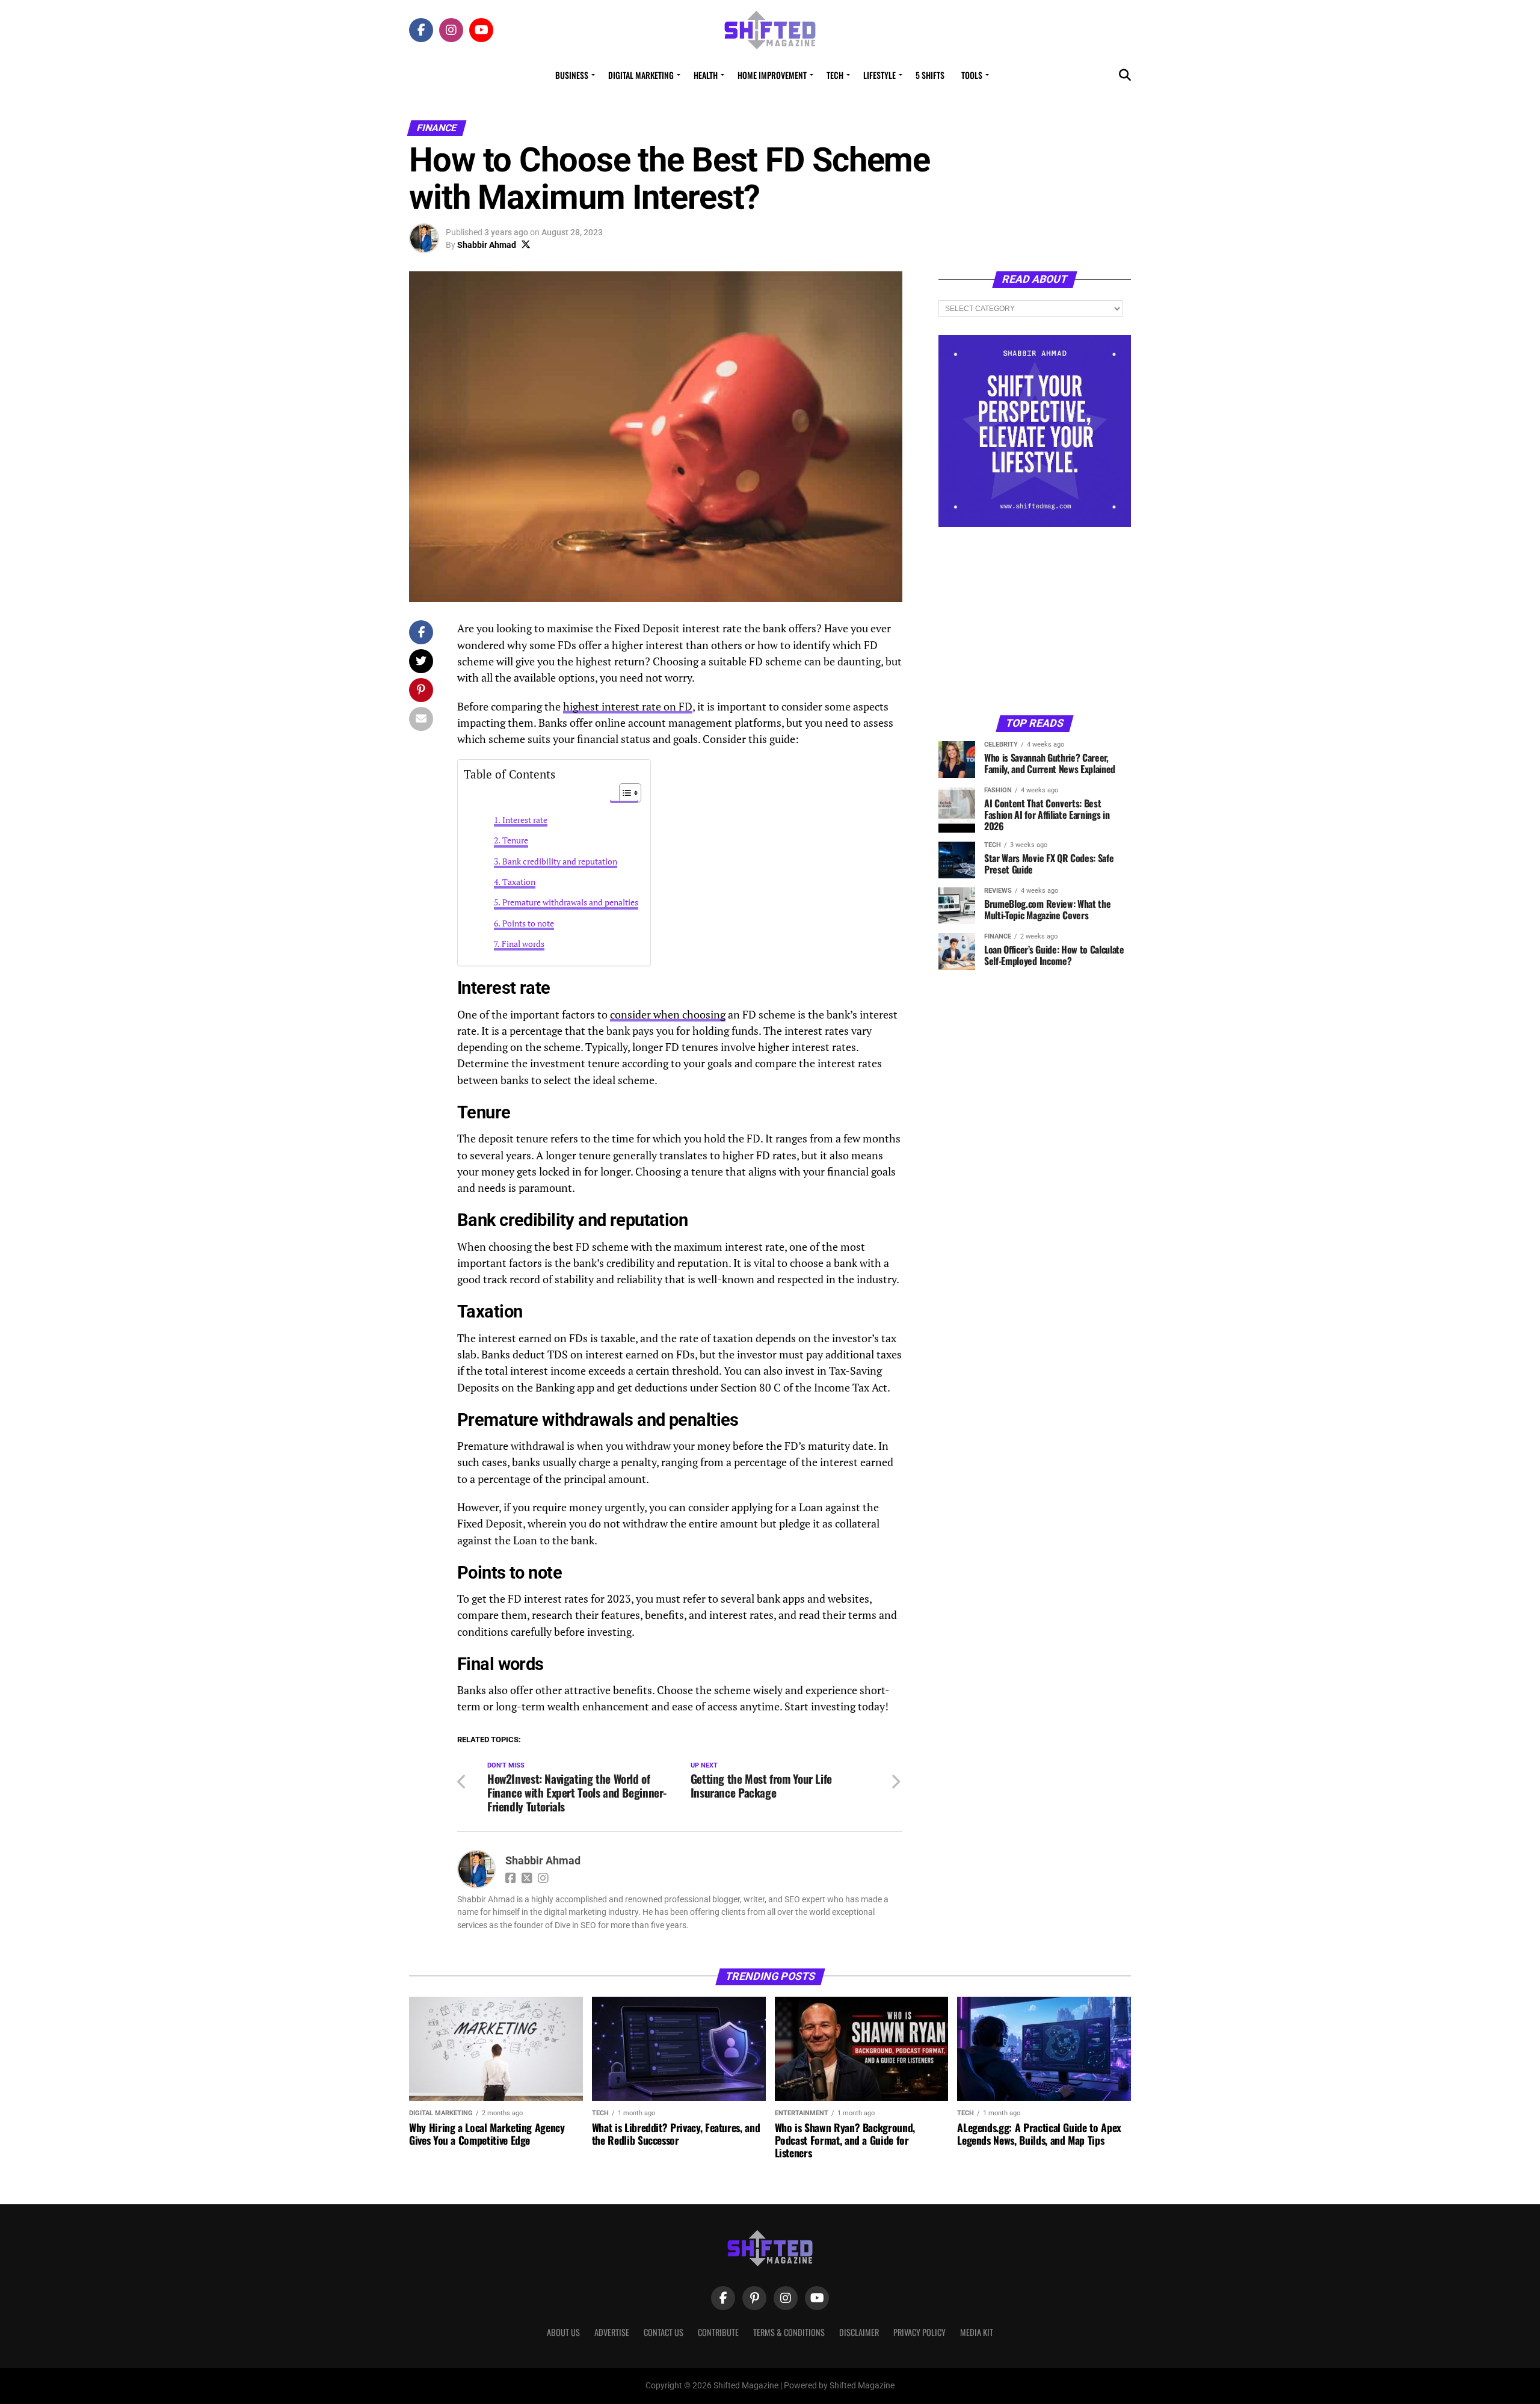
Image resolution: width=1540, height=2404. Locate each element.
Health (706, 75)
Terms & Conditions (789, 2332)
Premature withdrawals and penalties (570, 902)
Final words (523, 944)
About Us (563, 2332)
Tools (972, 75)
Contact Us (664, 2332)
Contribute (718, 2332)
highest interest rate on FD (628, 707)
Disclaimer (859, 2332)
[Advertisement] (1035, 620)
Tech (835, 75)
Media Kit (977, 2332)
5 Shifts (930, 75)
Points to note (528, 923)
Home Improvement (772, 75)
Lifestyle (879, 75)
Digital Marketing (641, 75)
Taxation (519, 882)
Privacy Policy (919, 2332)
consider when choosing (668, 1015)
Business (572, 75)
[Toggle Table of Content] (624, 793)
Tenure (515, 840)
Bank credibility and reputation (560, 861)
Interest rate (525, 820)
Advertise (612, 2332)
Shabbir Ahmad (487, 245)
